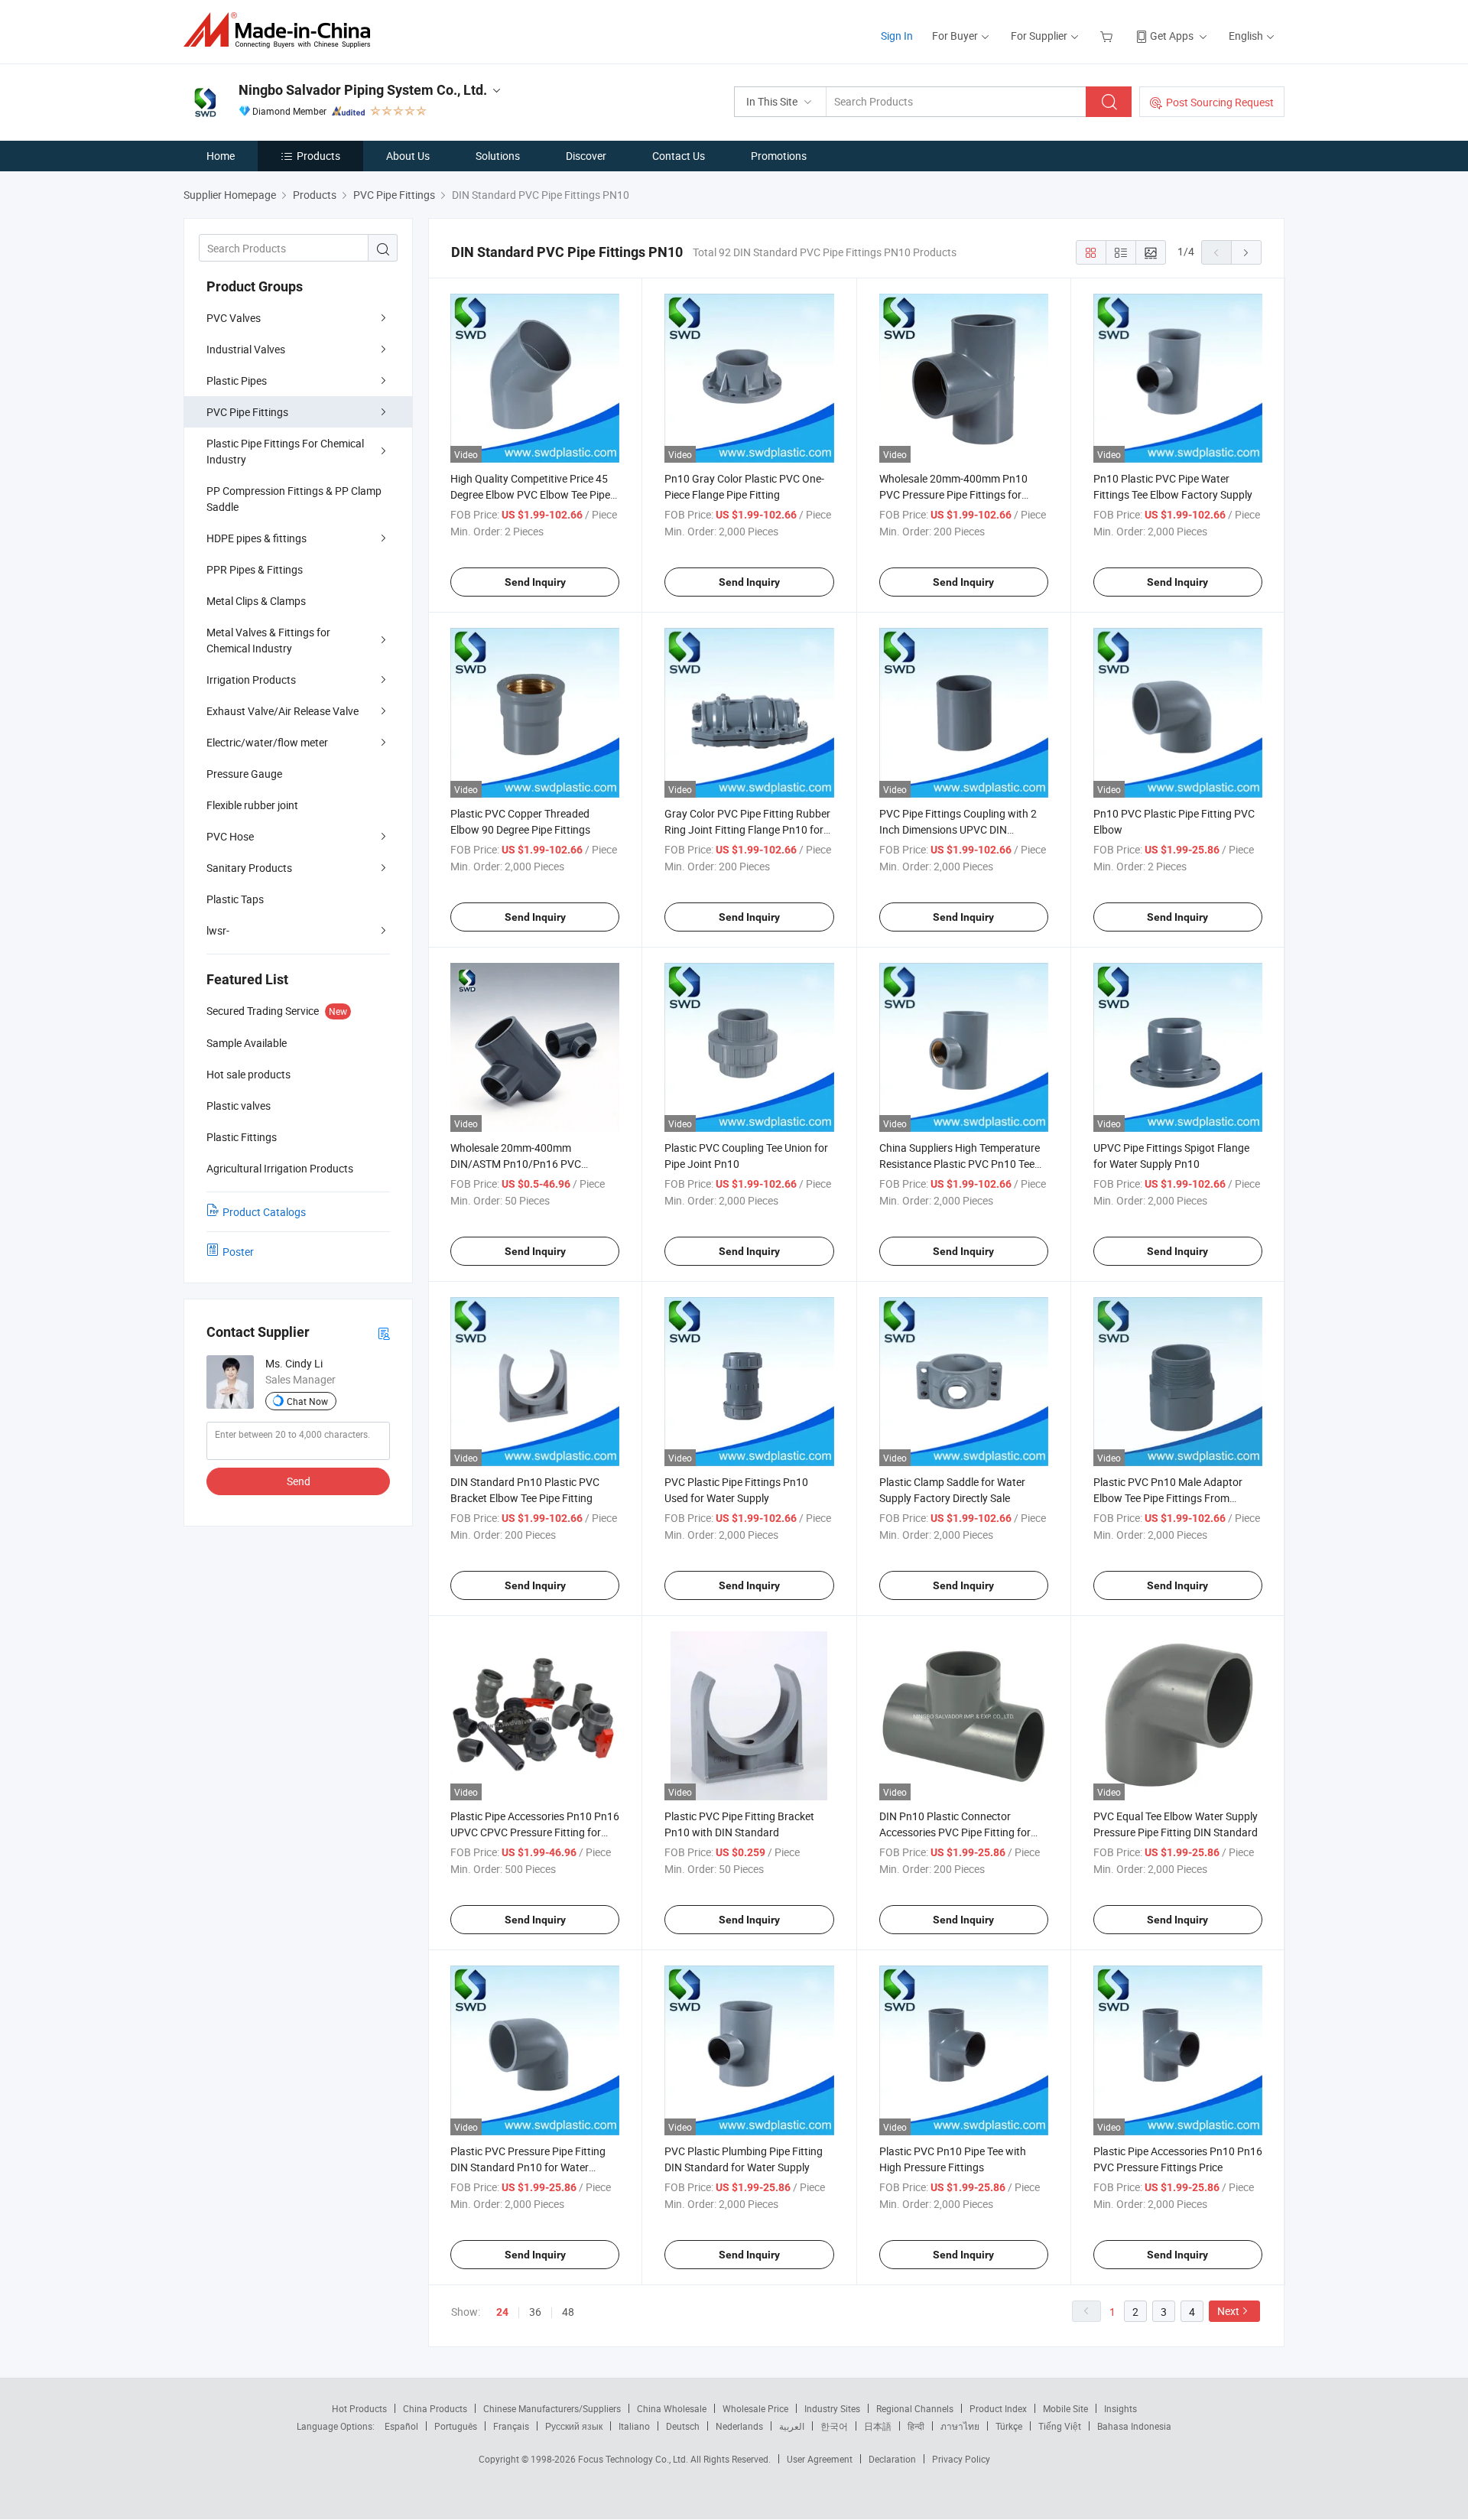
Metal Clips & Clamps (256, 601)
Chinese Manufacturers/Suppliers (552, 2408)
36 (535, 2312)
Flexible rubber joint (252, 805)
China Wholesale (672, 2408)
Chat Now (307, 1401)
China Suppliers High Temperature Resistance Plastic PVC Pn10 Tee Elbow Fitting (960, 1164)
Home (221, 156)
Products (318, 156)
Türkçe (1009, 2426)
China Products (435, 2408)
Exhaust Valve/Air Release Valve (283, 711)
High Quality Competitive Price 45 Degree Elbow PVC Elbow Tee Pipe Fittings (530, 494)
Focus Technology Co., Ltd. (634, 2459)
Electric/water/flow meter (267, 742)
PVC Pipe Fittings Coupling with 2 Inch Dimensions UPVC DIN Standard (958, 829)
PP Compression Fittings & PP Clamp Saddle (294, 499)
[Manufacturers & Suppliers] (282, 30)
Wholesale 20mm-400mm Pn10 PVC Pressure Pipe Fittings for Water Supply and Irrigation (953, 494)
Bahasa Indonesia (1134, 2426)
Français (511, 2426)
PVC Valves (234, 318)
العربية (792, 2426)
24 (502, 2312)
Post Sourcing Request (1220, 102)
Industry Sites (832, 2408)
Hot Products (359, 2408)
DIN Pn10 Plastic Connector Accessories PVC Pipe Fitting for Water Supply (955, 1832)
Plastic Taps (235, 899)
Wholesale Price (755, 2408)
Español (401, 2426)
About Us (408, 156)
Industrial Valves (246, 349)
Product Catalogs (264, 1212)
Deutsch (683, 2426)
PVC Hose (230, 836)
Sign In (897, 36)
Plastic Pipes (237, 380)
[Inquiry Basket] (1108, 36)
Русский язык (574, 2426)
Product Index (998, 2408)
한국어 (834, 2426)
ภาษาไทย (960, 2426)
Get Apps (1172, 36)
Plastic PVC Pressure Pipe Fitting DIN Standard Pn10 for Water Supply (528, 2167)
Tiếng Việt (1060, 2426)
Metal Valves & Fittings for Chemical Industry (268, 640)
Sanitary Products (249, 868)
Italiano (634, 2426)
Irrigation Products (251, 680)
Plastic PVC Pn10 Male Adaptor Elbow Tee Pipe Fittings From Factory (1168, 1498)
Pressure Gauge (244, 774)
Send (299, 1481)
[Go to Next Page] (1246, 252)
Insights (1120, 2408)
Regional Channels (915, 2408)
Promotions (779, 156)
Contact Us (679, 156)
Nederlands (739, 2426)
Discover (586, 156)
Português (456, 2426)
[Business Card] (384, 1333)
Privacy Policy (961, 2459)
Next (1228, 2311)
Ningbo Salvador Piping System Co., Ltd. (363, 90)
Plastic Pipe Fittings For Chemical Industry (285, 451)
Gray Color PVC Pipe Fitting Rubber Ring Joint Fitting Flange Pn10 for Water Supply (747, 829)
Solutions (498, 156)
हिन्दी (916, 2426)
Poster (238, 1252)
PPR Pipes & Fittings (255, 569)
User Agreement (820, 2459)
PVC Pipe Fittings (247, 412)
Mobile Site (1065, 2408)
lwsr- (218, 930)
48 (568, 2312)
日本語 (878, 2426)
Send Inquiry (535, 582)
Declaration (892, 2459)
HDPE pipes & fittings (257, 538)
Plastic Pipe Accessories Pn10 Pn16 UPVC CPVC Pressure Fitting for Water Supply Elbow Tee (535, 1832)
